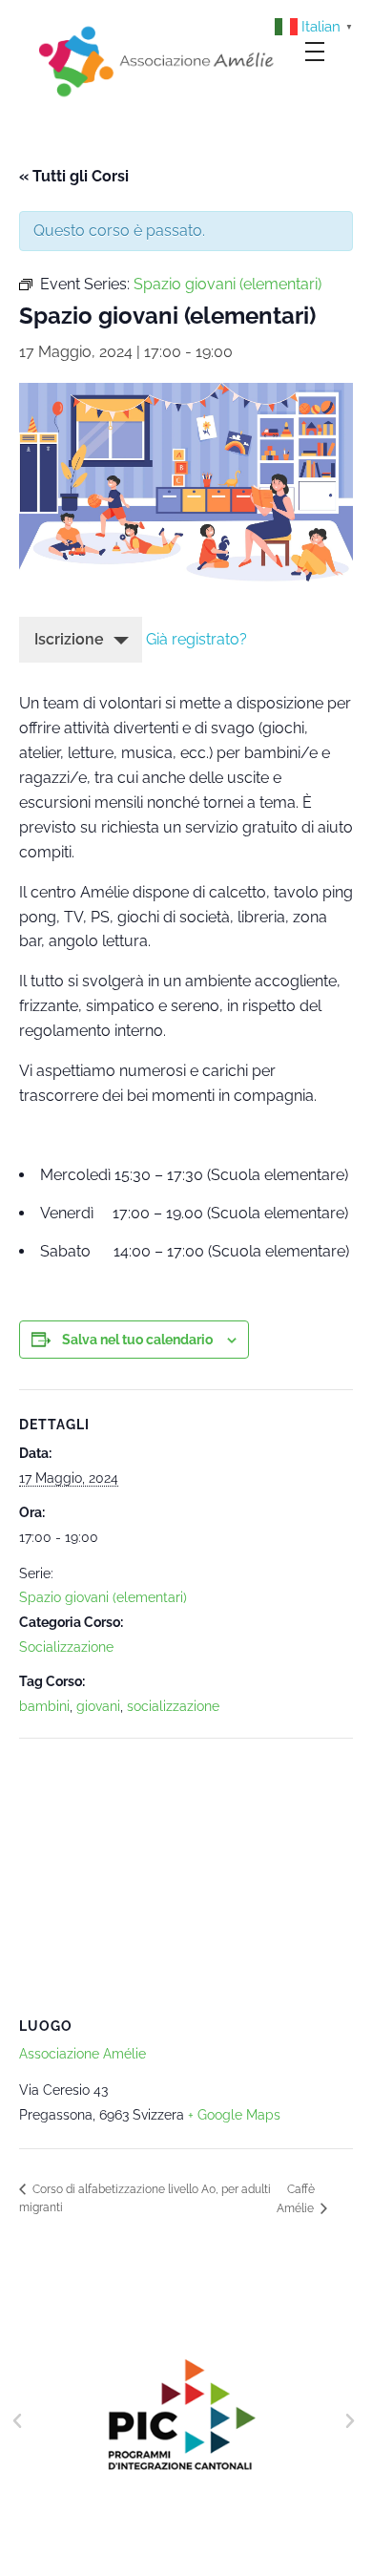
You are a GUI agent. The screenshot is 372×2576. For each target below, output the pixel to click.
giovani (98, 1706)
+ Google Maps (234, 2115)
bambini (44, 1706)
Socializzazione (66, 1647)
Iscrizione (69, 639)
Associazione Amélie (83, 2054)
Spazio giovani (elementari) (103, 1597)
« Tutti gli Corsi (74, 176)
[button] (17, 2421)
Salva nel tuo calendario (137, 1340)
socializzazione (173, 1706)
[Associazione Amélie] (158, 60)
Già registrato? (196, 639)
